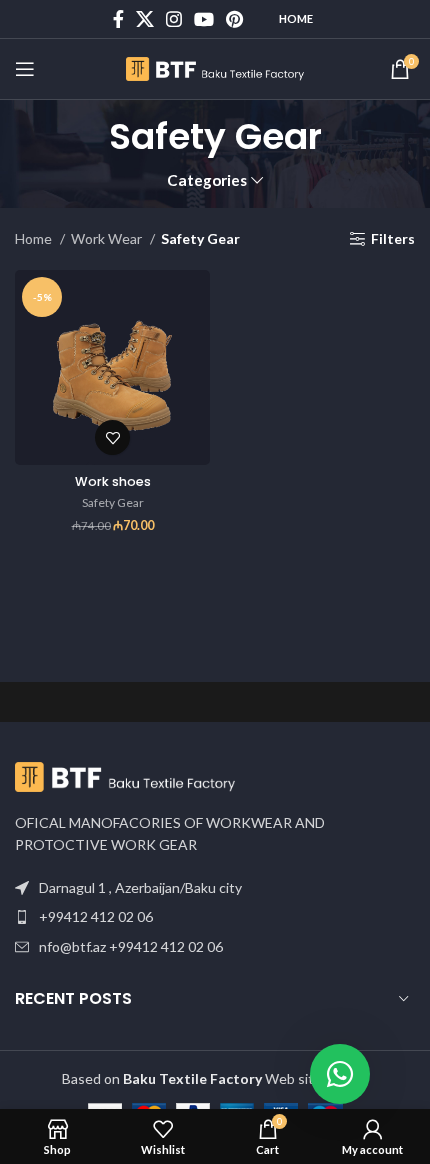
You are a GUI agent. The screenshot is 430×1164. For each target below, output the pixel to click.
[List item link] (215, 917)
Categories (207, 180)
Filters (393, 239)
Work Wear (108, 238)
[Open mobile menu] (25, 69)
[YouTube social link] (204, 19)
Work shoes (113, 481)
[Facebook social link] (118, 19)
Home (296, 18)
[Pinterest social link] (234, 19)
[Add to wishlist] (112, 437)
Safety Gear (113, 502)
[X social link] (145, 19)
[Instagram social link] (174, 19)
